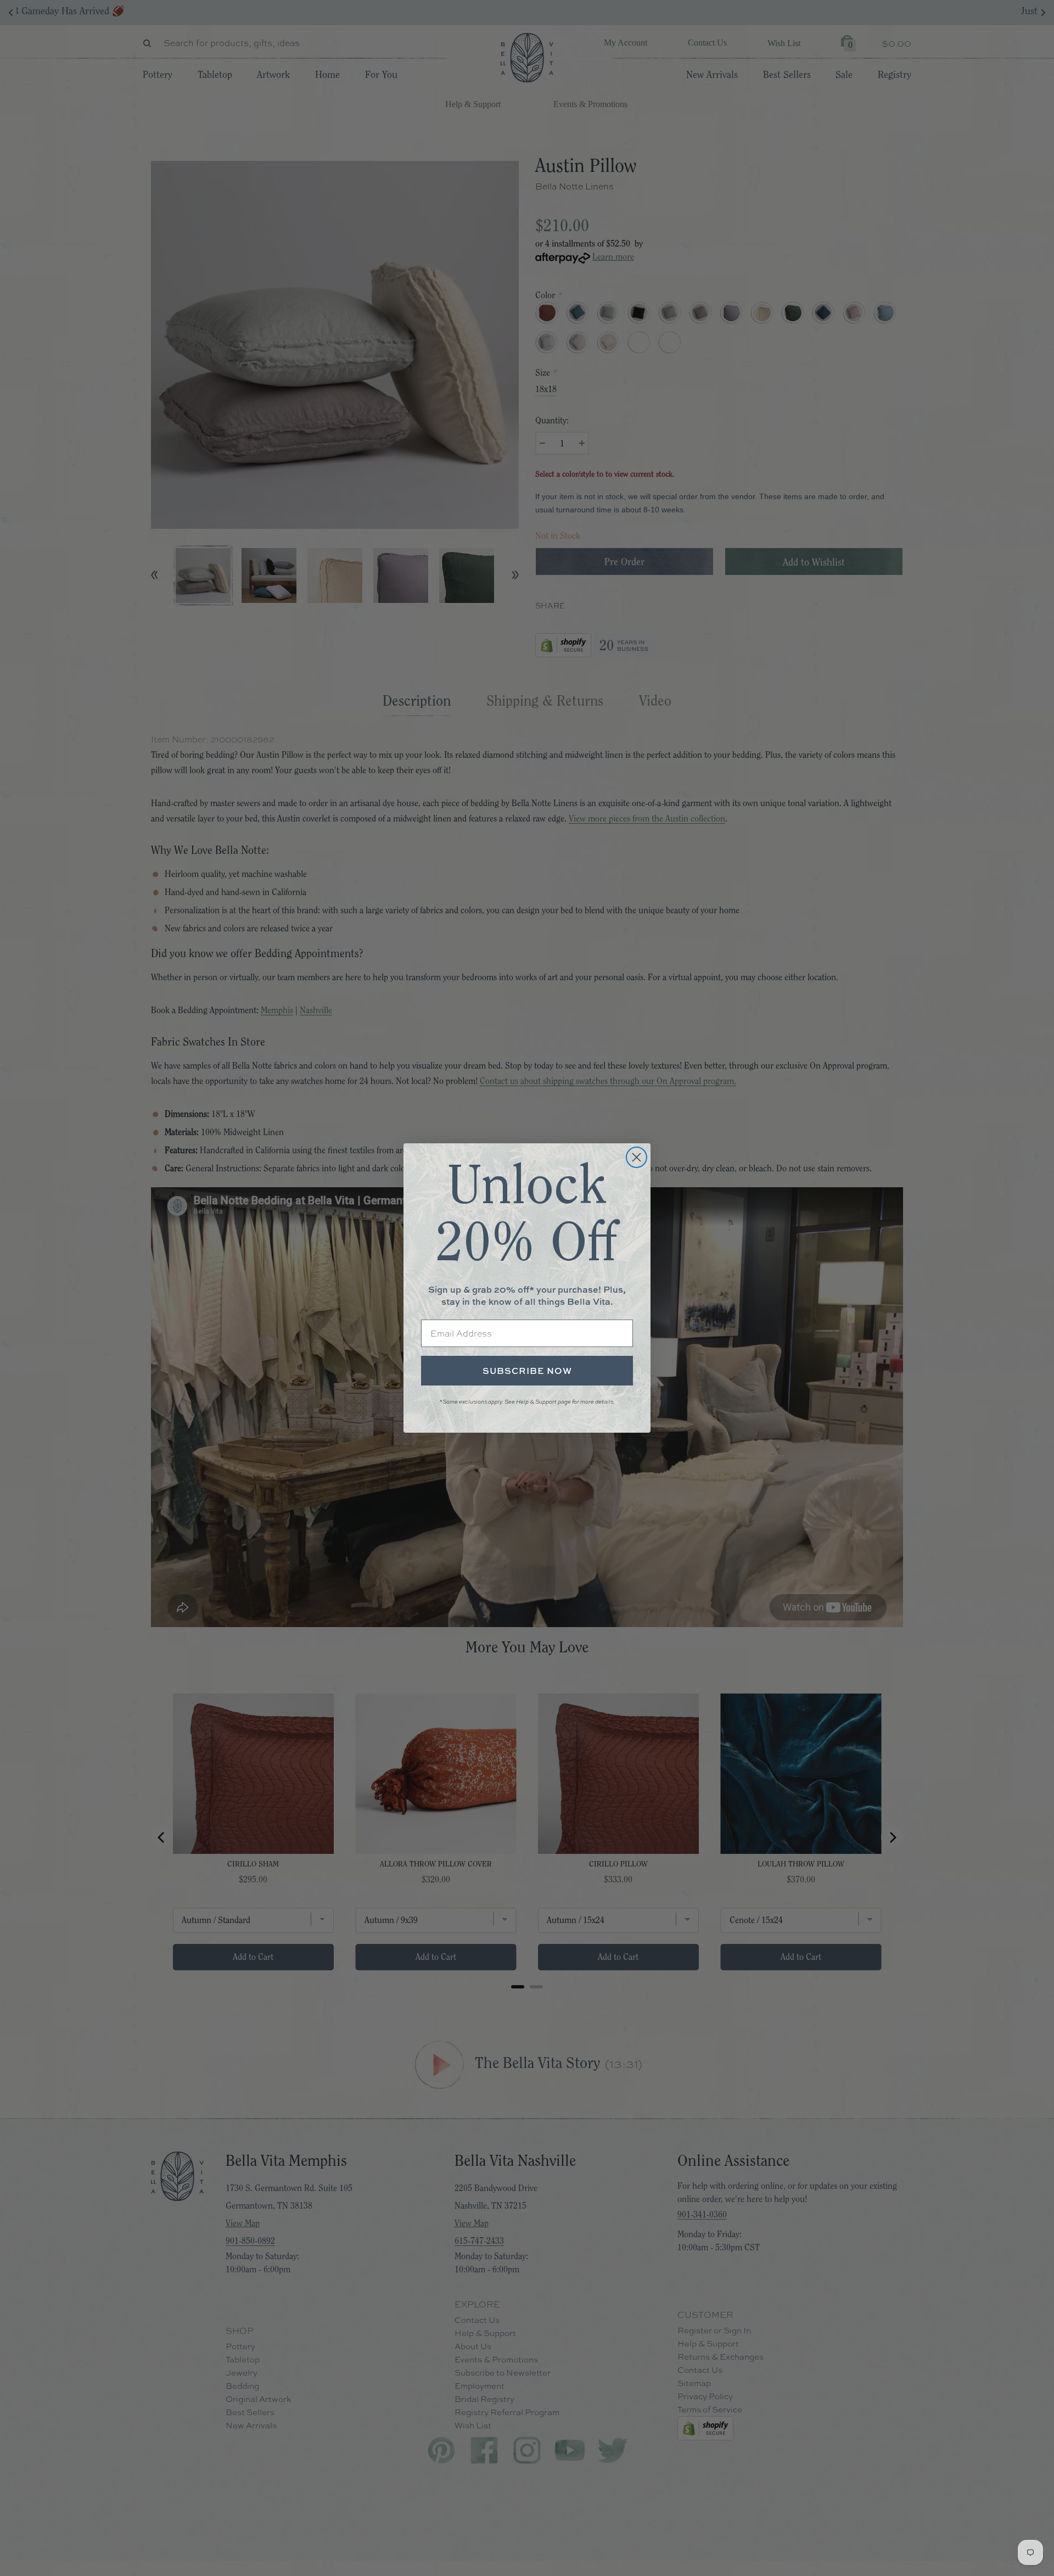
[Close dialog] (637, 1157)
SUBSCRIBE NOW (527, 1371)
